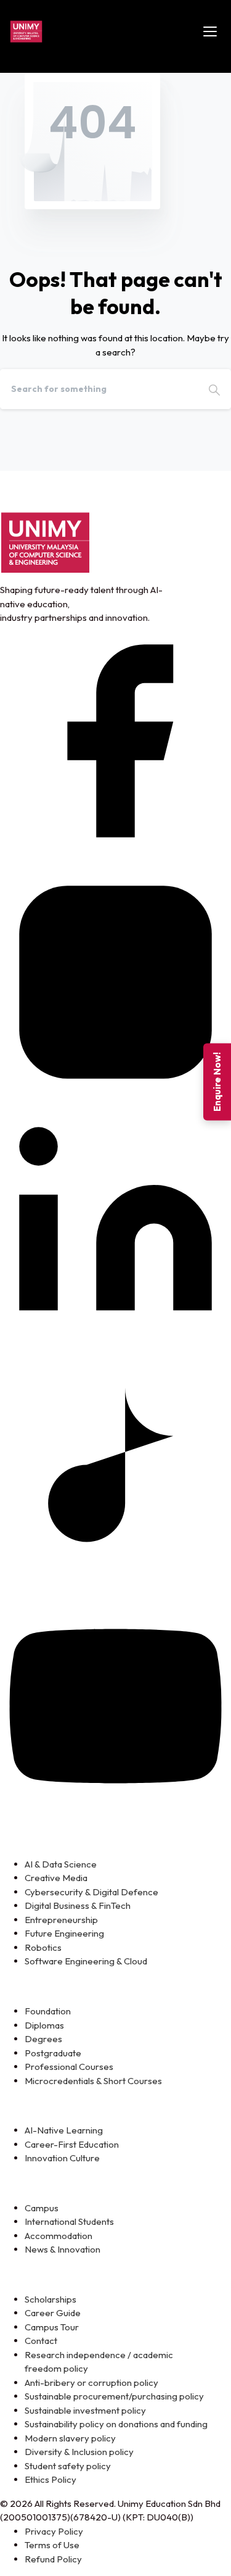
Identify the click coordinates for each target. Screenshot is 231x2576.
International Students (69, 2221)
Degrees (43, 2039)
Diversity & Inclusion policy (79, 2452)
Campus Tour (52, 2327)
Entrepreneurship (61, 1920)
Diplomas (44, 2025)
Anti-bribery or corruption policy (91, 2383)
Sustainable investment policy (85, 2410)
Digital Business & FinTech (78, 1905)
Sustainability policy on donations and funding (116, 2424)
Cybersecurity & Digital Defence (91, 1892)
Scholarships (51, 2299)
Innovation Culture (62, 2158)
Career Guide (53, 2313)
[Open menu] (210, 31)
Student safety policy (68, 2466)
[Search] (214, 389)
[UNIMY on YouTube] (115, 1705)
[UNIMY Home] (26, 31)
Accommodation (59, 2236)
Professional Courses (69, 2067)
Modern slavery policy (70, 2438)
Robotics (43, 1947)
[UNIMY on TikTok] (115, 1464)
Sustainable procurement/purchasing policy (114, 2396)
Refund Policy (53, 2559)
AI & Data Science (61, 1864)
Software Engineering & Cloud (86, 1961)
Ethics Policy (51, 2479)
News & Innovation (63, 2249)
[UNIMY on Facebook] (115, 740)
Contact (41, 2341)
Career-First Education (72, 2144)
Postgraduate (53, 2053)
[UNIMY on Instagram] (115, 981)
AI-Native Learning (64, 2130)
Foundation (48, 2011)
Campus (42, 2208)
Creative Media (56, 1878)
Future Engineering (64, 1933)
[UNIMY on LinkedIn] (115, 1222)
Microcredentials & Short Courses (93, 2081)
